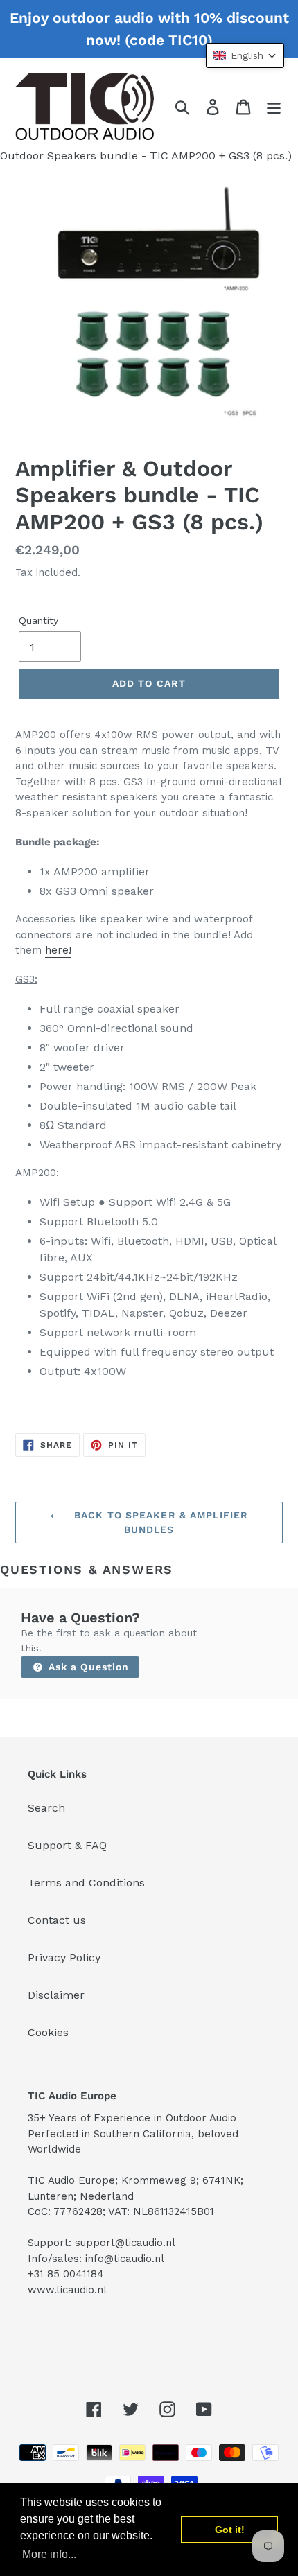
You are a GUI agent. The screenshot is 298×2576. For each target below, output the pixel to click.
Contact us (57, 1920)
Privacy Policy (64, 1957)
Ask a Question (87, 1667)
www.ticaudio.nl (67, 2290)
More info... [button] (49, 2554)
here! (58, 950)
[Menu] (274, 106)
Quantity (38, 620)
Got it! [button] (230, 2530)
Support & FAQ (67, 1845)
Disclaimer (56, 1995)
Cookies (48, 2032)
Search (46, 1808)
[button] (245, 55)
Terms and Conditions (86, 1883)
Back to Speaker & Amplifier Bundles (159, 1522)
